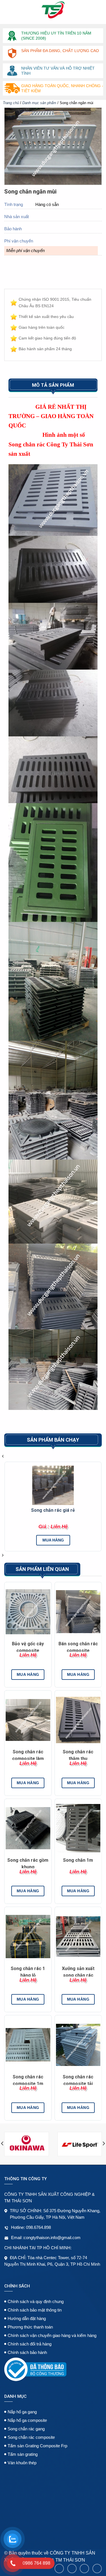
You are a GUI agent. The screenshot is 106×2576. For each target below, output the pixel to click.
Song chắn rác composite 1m (28, 2080)
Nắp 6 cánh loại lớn (53, 1510)
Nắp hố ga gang (22, 2412)
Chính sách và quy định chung (36, 2301)
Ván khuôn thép (22, 2463)
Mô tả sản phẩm (53, 385)
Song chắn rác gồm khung (28, 1863)
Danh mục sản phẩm (39, 103)
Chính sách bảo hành (27, 2352)
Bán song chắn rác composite (78, 1646)
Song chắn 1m (78, 1860)
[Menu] (8, 10)
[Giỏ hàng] (97, 10)
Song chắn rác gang (26, 2429)
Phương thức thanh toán (30, 2327)
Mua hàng (53, 1540)
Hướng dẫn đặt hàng (27, 2318)
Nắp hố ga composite (27, 2420)
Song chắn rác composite (31, 2437)
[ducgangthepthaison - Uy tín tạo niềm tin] (53, 10)
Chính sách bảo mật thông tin (35, 2310)
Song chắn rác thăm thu (78, 1754)
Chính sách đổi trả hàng (30, 2344)
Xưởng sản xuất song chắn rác (78, 1971)
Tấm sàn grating (23, 2454)
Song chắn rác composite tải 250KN (78, 2080)
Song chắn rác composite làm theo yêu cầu (28, 1754)
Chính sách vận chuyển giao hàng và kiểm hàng (52, 2335)
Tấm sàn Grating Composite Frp (37, 2446)
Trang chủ (11, 103)
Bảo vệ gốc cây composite (28, 1646)
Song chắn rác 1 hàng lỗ (28, 1971)
